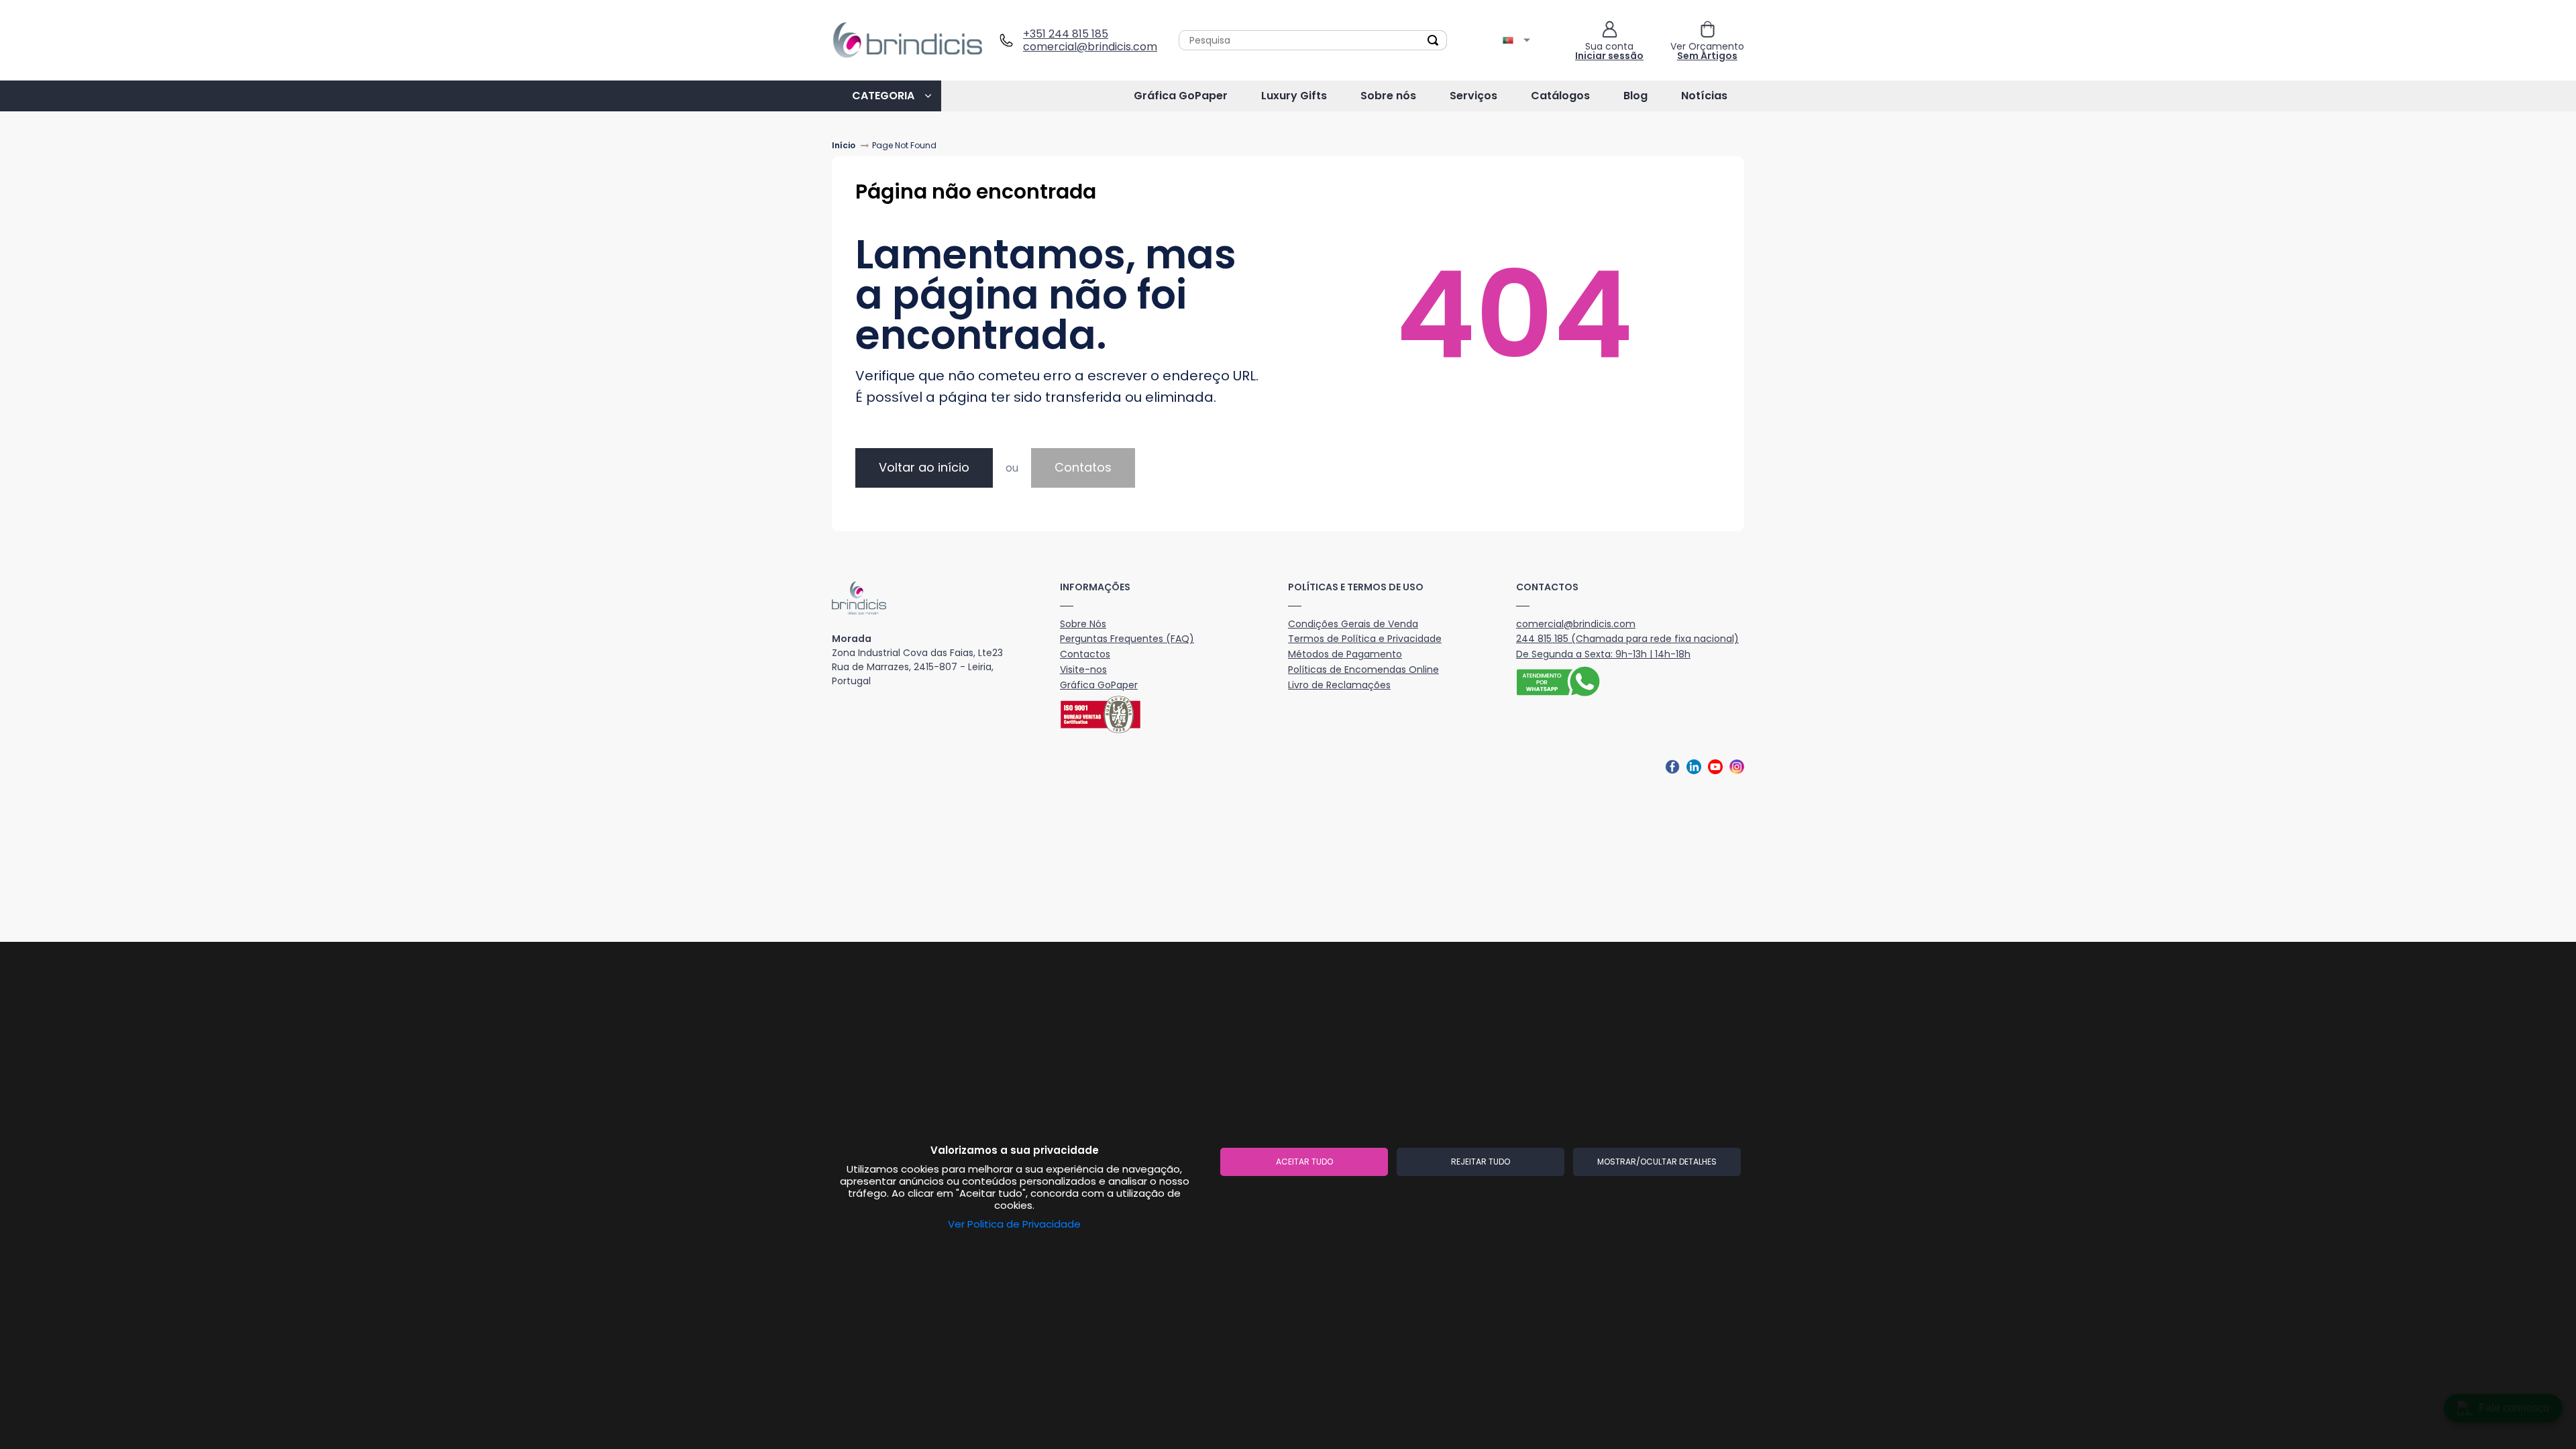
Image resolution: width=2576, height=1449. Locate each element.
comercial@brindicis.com (1085, 47)
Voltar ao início (924, 467)
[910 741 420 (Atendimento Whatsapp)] (1630, 683)
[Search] (1433, 40)
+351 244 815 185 (1066, 34)
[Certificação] (1174, 714)
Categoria (883, 96)
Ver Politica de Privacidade (1014, 1224)
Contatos (1083, 467)
